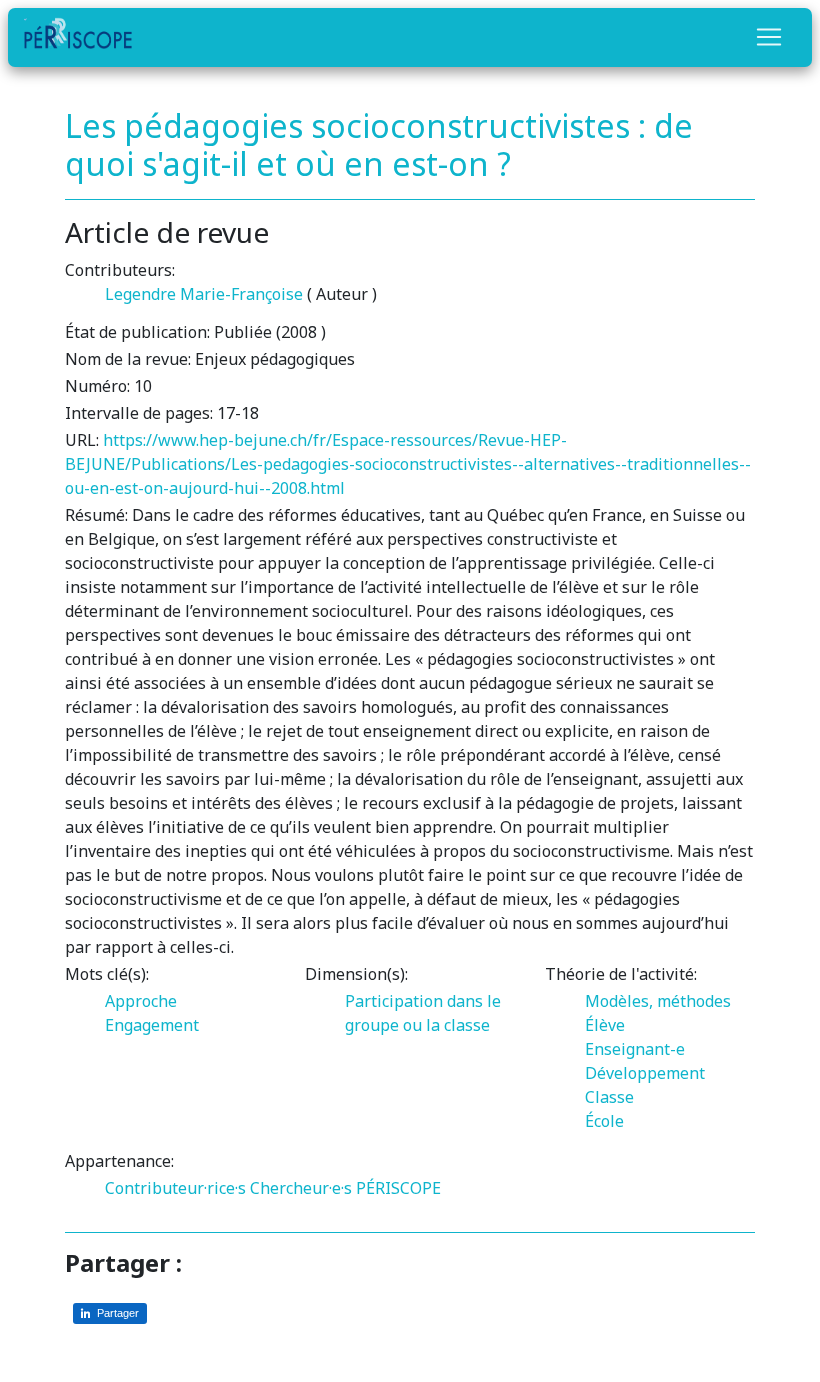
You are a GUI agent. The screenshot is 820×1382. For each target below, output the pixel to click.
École (604, 1121)
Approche (141, 1001)
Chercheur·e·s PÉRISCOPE (345, 1188)
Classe (609, 1097)
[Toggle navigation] (769, 37)
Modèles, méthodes (658, 1001)
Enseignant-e (635, 1049)
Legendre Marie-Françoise (204, 294)
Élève (605, 1025)
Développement (645, 1073)
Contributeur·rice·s (175, 1188)
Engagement (152, 1025)
